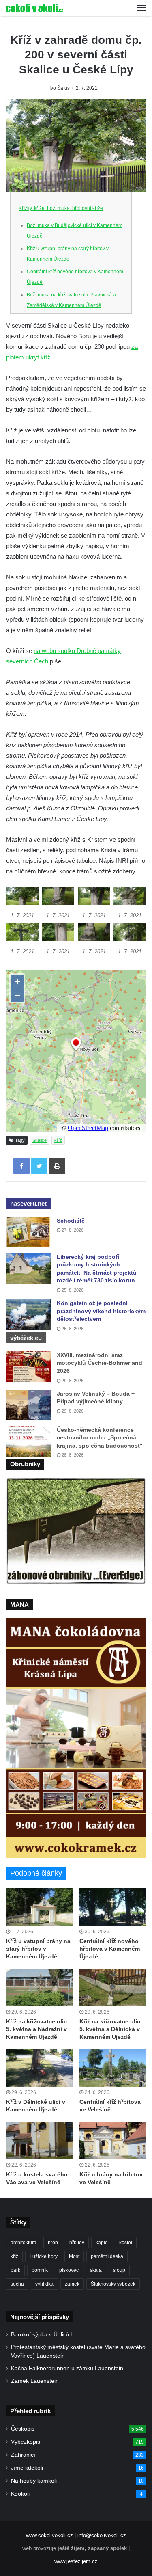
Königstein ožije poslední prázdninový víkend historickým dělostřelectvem (101, 1311)
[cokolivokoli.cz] (34, 8)
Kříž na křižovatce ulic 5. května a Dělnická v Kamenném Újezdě (110, 2029)
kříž (58, 1140)
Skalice (40, 1140)
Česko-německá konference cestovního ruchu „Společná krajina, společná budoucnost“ (100, 1438)
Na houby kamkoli (34, 2481)
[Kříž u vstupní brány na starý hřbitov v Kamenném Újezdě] (40, 1907)
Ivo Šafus (60, 88)
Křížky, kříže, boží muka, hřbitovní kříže (61, 208)
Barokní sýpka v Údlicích (42, 2335)
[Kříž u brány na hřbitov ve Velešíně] (113, 2141)
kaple (102, 2243)
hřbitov (77, 2243)
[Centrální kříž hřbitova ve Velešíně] (113, 2068)
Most (74, 2256)
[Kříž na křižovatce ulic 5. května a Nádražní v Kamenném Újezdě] (40, 1987)
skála (96, 2270)
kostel (126, 2243)
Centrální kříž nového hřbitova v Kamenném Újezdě (110, 1949)
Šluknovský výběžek (113, 2284)
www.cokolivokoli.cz (49, 2535)
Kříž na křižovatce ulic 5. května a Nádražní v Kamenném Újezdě (36, 2029)
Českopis (23, 2429)
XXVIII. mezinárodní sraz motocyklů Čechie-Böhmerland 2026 (100, 1363)
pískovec (69, 2270)
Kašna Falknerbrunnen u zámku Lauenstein (67, 2368)
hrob (53, 2243)
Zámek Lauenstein (35, 2381)
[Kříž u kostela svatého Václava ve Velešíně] (40, 2141)
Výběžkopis (26, 2442)
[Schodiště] (28, 1232)
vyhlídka (44, 2284)
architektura (24, 2243)
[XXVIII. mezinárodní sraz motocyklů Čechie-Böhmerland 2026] (28, 1367)
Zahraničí (23, 2455)
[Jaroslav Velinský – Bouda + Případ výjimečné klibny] (28, 1405)
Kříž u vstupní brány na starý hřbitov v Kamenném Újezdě (38, 1949)
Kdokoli (20, 2494)
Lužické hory (44, 2256)
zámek (72, 2284)
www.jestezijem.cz (76, 2561)
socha (17, 2284)
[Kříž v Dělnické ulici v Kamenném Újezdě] (40, 2068)
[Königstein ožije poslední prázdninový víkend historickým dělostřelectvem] (28, 1315)
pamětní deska (107, 2256)
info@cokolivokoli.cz (102, 2535)
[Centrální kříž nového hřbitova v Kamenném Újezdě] (113, 1907)
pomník (40, 2270)
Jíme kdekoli (27, 2468)
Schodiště (71, 1221)
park (15, 2270)
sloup (119, 2270)
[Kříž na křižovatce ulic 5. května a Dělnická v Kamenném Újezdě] (113, 1987)
